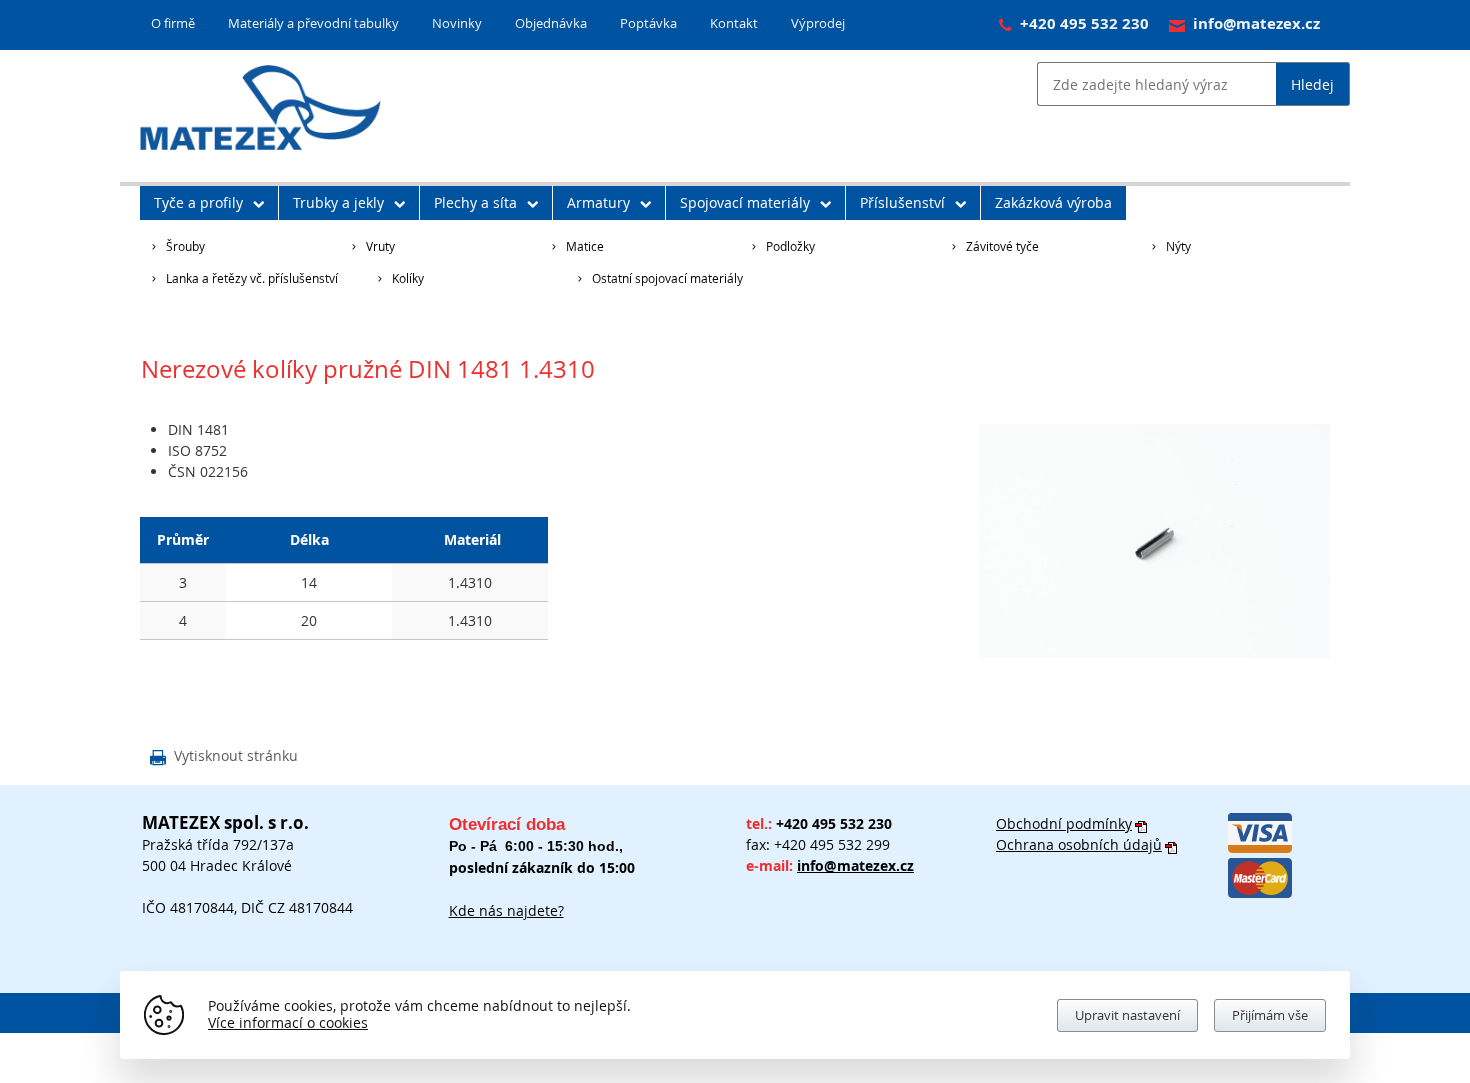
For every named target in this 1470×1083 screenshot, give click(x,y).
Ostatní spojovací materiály (667, 278)
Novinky (457, 23)
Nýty (1178, 246)
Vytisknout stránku (224, 757)
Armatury (598, 202)
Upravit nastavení (1127, 1015)
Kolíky (408, 278)
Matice (585, 246)
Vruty (380, 246)
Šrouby (185, 246)
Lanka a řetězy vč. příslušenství (252, 278)
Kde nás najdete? (506, 910)
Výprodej (818, 23)
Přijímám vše (1270, 1015)
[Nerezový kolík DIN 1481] (1154, 652)
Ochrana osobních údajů (1079, 844)
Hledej (1312, 84)
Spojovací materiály (745, 202)
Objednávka (551, 23)
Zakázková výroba (1053, 202)
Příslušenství (902, 202)
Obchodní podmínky (1064, 823)
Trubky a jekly (338, 202)
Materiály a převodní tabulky (313, 23)
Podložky (790, 246)
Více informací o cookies (288, 1022)
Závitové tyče (1002, 246)
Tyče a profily (198, 202)
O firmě (173, 23)
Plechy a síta (475, 202)
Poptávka (648, 23)
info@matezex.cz (1256, 23)
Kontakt (734, 23)
